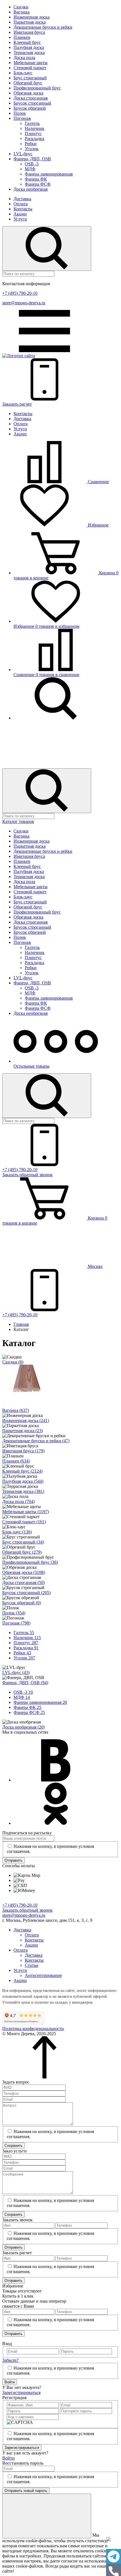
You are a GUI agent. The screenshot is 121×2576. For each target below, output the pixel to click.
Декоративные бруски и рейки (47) (36, 1441)
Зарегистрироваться (21, 2392)
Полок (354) (14, 1613)
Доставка (22, 199)
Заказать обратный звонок (27, 1910)
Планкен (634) (16, 1461)
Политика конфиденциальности (33, 2029)
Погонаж (22, 118)
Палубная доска (29, 47)
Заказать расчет (17, 404)
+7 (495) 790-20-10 (20, 293)
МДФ (30, 169)
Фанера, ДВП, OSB (32, 159)
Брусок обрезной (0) (22, 1603)
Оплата (21, 204)
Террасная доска (29, 52)
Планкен (22, 37)
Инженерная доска (32, 17)
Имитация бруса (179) (23, 1451)
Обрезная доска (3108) (24, 1572)
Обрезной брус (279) (22, 1552)
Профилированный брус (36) (30, 1562)
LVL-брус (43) (16, 1672)
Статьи (32, 1965)
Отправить (14, 1860)
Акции (20, 214)
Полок (20, 113)
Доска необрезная (31, 189)
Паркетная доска (30, 22)
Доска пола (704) (18, 1501)
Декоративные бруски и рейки (43, 27)
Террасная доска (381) (23, 1491)
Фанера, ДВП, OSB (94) (25, 1683)
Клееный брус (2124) (22, 1471)
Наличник (35, 128)
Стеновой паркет (30, 68)
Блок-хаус (23, 73)
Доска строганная (31, 98)
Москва (95, 1266)
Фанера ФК (36, 179)
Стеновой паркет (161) (24, 1522)
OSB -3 (32, 164)
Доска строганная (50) (23, 1582)
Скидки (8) (13, 1362)
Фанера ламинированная (49, 174)
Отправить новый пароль (26, 2491)
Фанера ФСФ (38, 184)
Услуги (20, 219)
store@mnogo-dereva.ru (24, 303)
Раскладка (34, 139)
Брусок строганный (32, 103)
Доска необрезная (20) (23, 1727)
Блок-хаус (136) (17, 1532)
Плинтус (33, 133)
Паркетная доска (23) (23, 1431)
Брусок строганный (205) (26, 1593)
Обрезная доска (28, 93)
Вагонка (22, 12)
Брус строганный (30, 78)
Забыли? (10, 2360)
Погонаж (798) (16, 1623)
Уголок (32, 149)
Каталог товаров (18, 821)
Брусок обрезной (30, 108)
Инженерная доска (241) (26, 1420)
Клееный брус (27, 42)
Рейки (31, 144)
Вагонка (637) (16, 1410)
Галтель (32, 123)
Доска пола (24, 58)
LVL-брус (23, 154)
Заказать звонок (27, 1175)
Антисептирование (43, 1975)
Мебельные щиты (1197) (26, 1512)
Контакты (23, 209)
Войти (10, 2382)
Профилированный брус (37, 88)
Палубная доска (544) (23, 1481)
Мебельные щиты (31, 63)
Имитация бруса (29, 32)
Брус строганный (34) (23, 1542)
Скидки (21, 7)
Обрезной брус (28, 83)
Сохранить (14, 2146)
